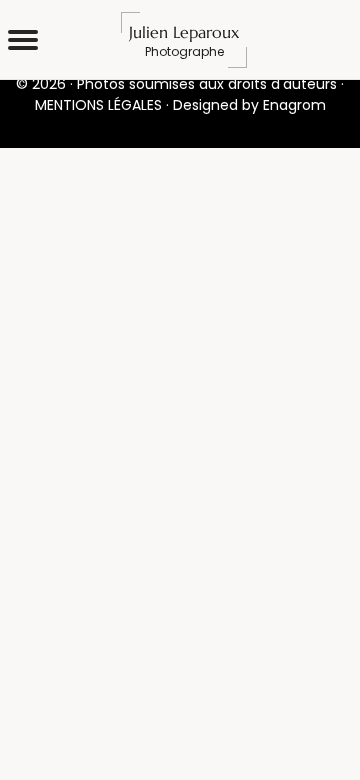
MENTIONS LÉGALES (98, 105)
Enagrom (294, 105)
